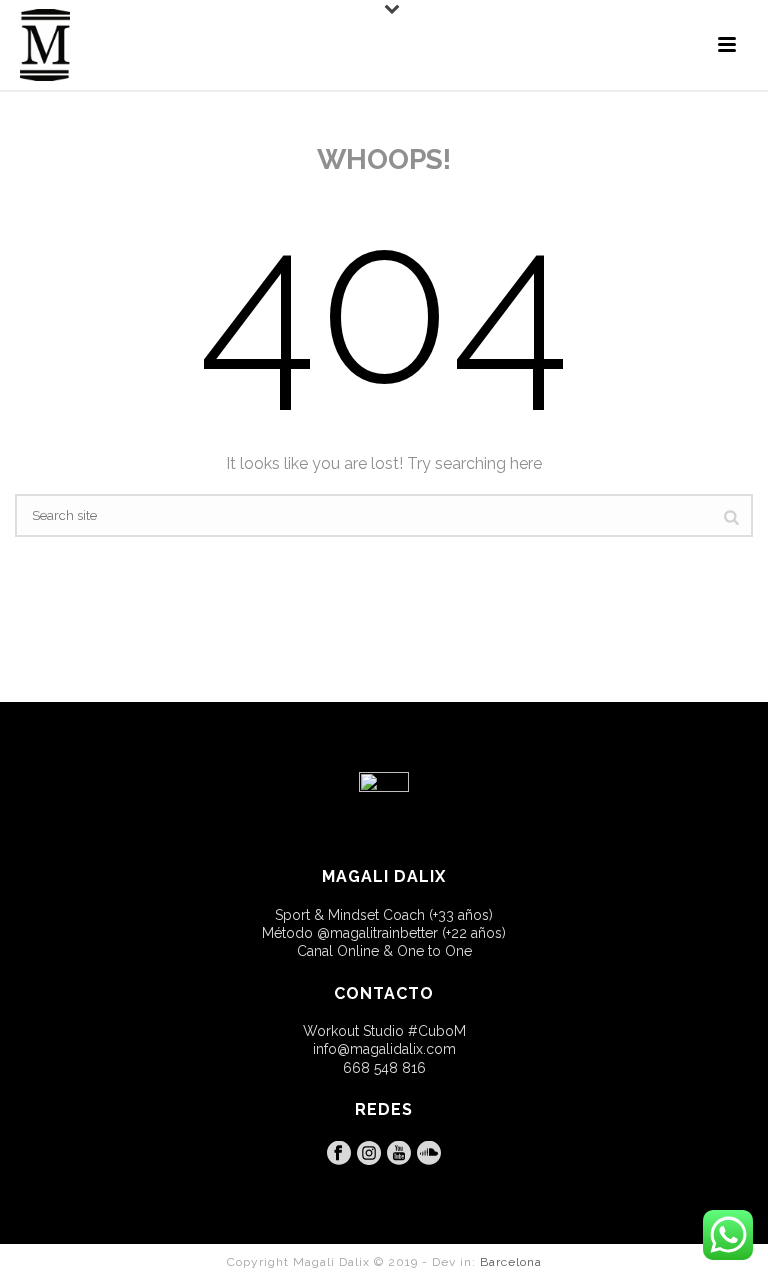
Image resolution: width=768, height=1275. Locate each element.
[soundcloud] (429, 1154)
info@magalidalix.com (384, 1049)
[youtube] (399, 1154)
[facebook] (339, 1154)
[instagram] (369, 1154)
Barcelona (511, 1262)
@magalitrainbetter (377, 933)
